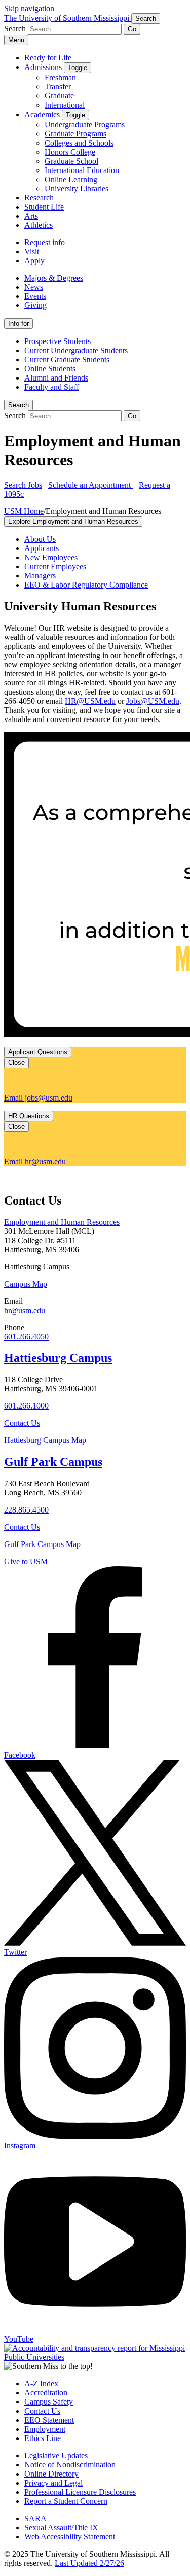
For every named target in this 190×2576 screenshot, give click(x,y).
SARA (35, 2518)
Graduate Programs (75, 134)
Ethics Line (43, 2438)
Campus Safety (49, 2402)
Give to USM (26, 1561)
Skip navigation (29, 8)
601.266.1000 (26, 1406)
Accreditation (46, 2393)
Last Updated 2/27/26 (89, 2563)
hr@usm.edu (25, 1310)
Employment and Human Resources (62, 1222)
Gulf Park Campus (53, 1462)
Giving (35, 305)
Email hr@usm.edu (35, 1162)
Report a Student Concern (66, 2501)
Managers (40, 576)
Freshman (60, 77)
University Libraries (77, 188)
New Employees (51, 557)
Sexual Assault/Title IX (61, 2528)
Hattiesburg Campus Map (45, 1440)
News (34, 287)
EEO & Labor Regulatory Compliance (86, 585)
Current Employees (55, 566)
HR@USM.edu (90, 701)
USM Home (24, 511)
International (65, 105)
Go (132, 29)
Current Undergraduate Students (76, 350)
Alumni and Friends (56, 378)
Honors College (70, 152)
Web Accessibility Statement (70, 2537)
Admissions (43, 67)
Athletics (39, 225)
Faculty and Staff (52, 387)
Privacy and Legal (53, 2483)
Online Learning (71, 179)
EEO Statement (49, 2420)
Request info (45, 242)
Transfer (58, 87)
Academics (42, 114)
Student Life (44, 207)
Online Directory (51, 2474)
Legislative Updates (56, 2455)
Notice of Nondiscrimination (70, 2465)
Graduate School (71, 161)
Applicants (42, 548)
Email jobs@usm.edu (38, 1098)
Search (18, 405)
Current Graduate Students (67, 359)
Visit (32, 251)
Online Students (50, 369)
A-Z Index (41, 2383)
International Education (82, 170)
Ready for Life (48, 58)
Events (35, 296)
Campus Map (26, 1284)
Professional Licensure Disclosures (80, 2492)
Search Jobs (23, 485)
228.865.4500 (26, 1510)
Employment (45, 2429)
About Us (40, 539)
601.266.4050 (26, 1337)
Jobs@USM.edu (153, 701)
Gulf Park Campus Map (42, 1544)
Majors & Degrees (54, 278)
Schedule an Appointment (90, 485)
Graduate (59, 96)
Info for (18, 323)
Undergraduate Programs (85, 125)
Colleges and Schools (79, 143)
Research (39, 198)
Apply (34, 261)
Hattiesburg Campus (58, 1358)
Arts (31, 216)
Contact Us (22, 1423)
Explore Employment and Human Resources (73, 521)
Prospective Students (58, 341)
